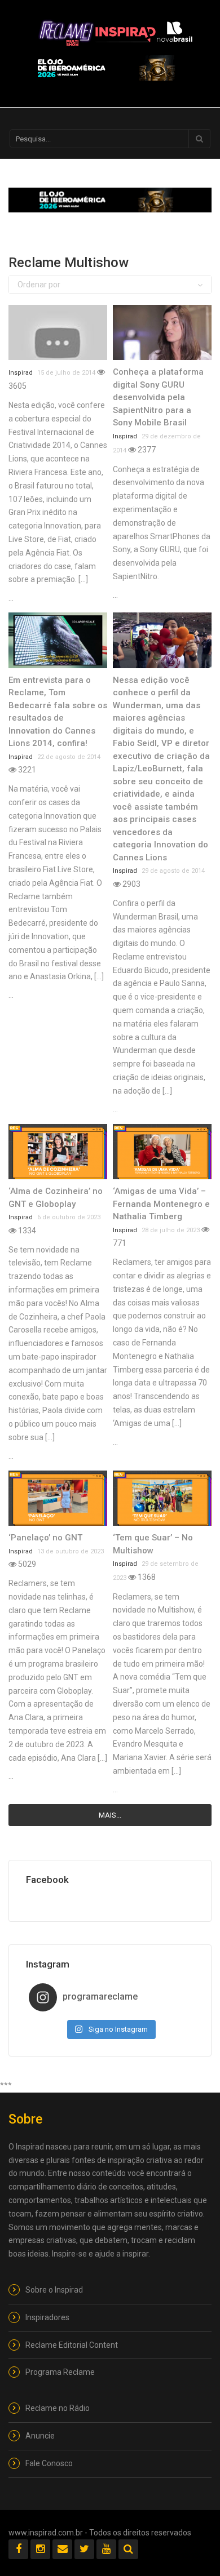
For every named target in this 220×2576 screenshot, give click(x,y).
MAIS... (110, 1815)
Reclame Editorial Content (72, 2345)
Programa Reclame (60, 2372)
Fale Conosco (49, 2463)
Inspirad (21, 373)
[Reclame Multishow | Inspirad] (116, 31)
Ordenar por (39, 285)
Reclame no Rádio (58, 2408)
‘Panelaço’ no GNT (45, 1538)
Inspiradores (47, 2317)
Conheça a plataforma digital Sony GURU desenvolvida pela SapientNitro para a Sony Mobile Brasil (158, 397)
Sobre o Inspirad (54, 2290)
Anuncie (40, 2436)
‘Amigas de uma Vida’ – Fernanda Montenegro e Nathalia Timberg (161, 1204)
